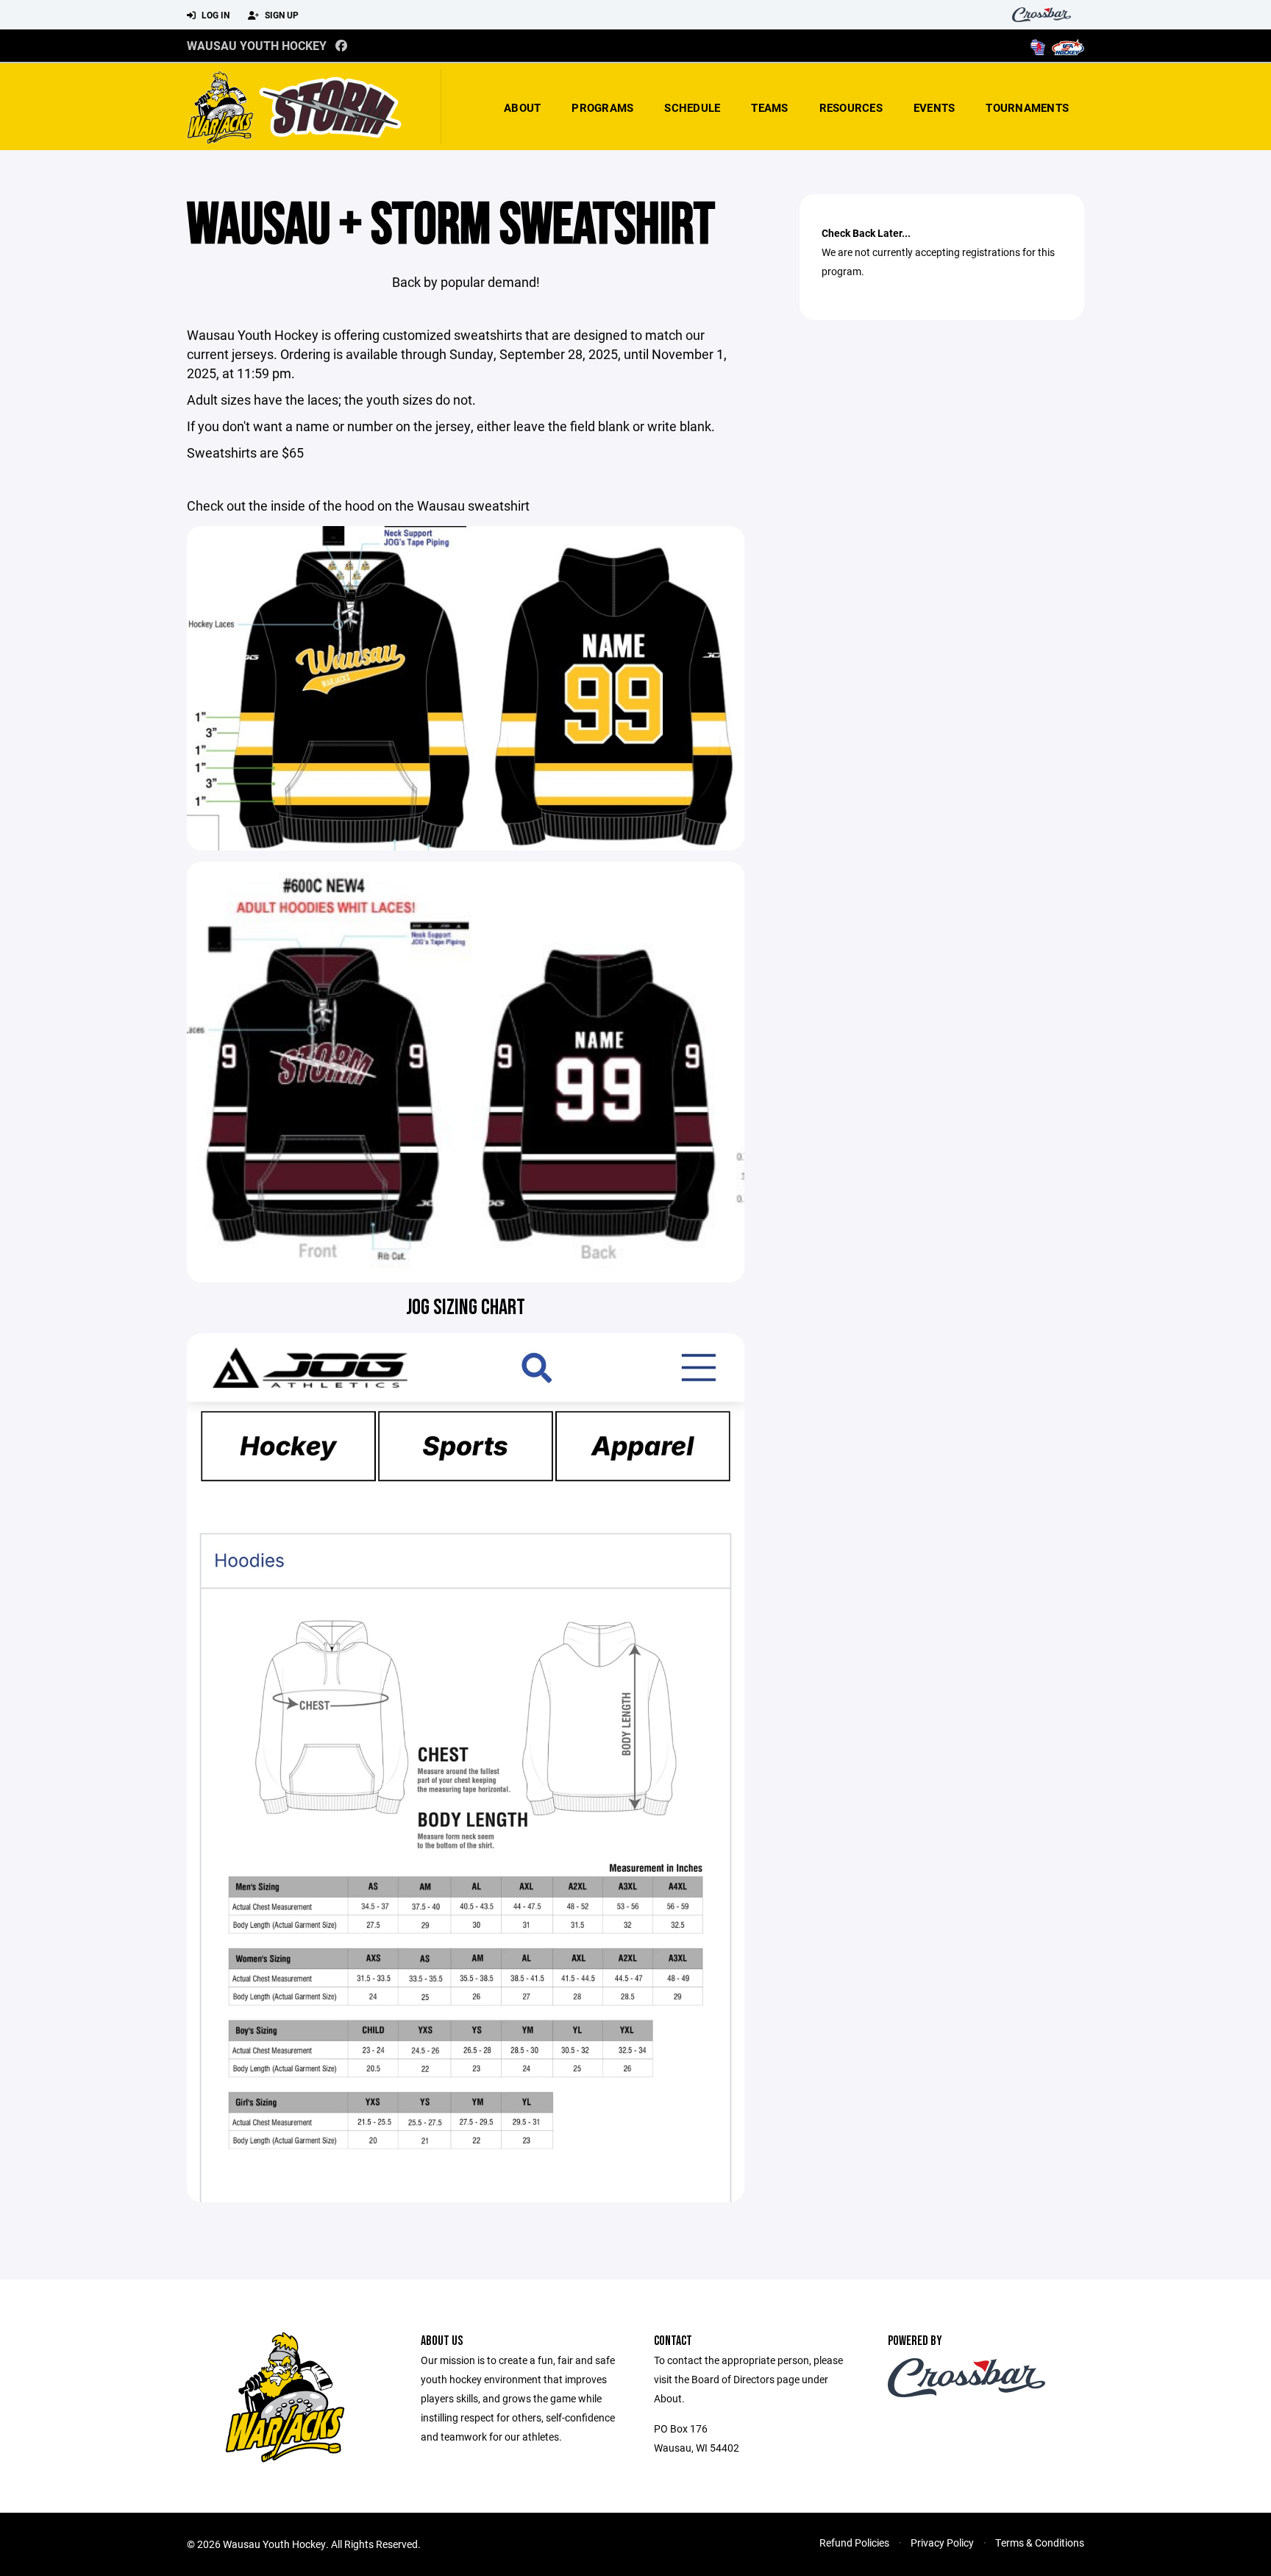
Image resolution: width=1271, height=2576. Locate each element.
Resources (851, 107)
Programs (602, 107)
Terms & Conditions (1040, 2543)
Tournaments (1027, 107)
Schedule (692, 107)
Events (934, 107)
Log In (214, 15)
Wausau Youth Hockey (257, 45)
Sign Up (281, 15)
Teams (769, 107)
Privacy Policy (942, 2543)
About (522, 107)
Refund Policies (854, 2543)
